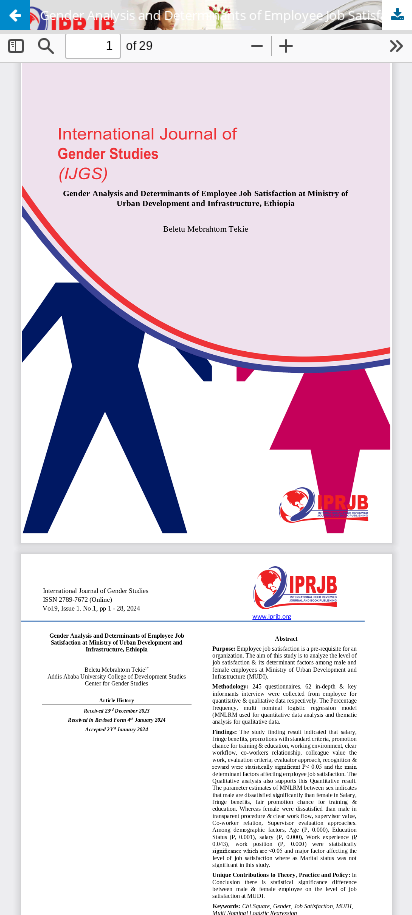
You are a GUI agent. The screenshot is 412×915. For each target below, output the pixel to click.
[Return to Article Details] (15, 15)
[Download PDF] (397, 15)
